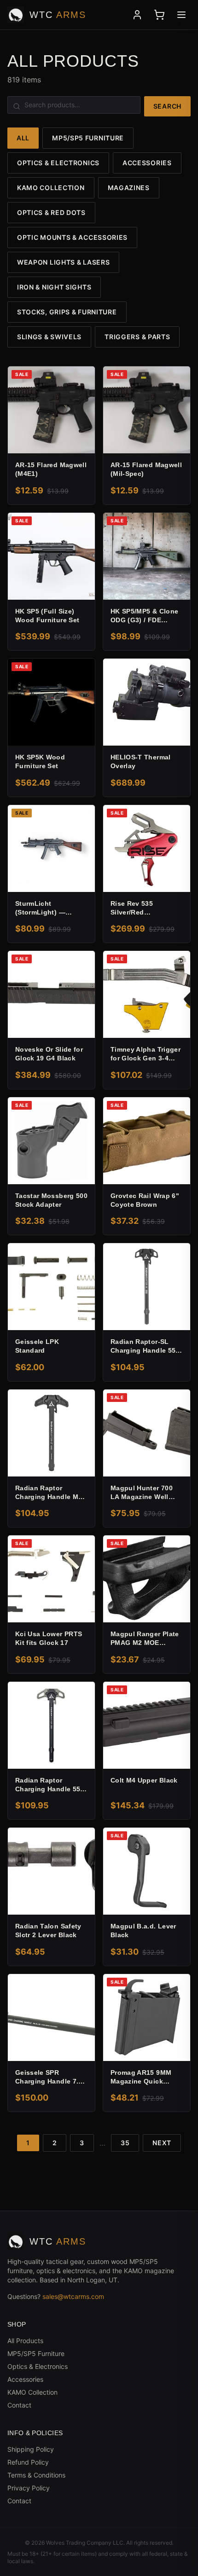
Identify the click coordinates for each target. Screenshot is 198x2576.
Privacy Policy (29, 2488)
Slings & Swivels (49, 337)
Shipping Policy (31, 2449)
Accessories (147, 163)
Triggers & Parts (137, 337)
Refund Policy (28, 2462)
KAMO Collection (51, 188)
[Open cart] (159, 15)
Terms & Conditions (36, 2475)
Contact (19, 2405)
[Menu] (181, 15)
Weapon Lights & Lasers (63, 262)
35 (125, 2143)
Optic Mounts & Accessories (72, 237)
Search (167, 106)
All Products (25, 2341)
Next (162, 2143)
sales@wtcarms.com (73, 2296)
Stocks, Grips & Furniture (67, 312)
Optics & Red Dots (51, 212)
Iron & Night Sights (54, 287)
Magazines (129, 188)
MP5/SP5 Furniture (88, 138)
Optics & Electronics (58, 163)
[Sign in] (137, 15)
